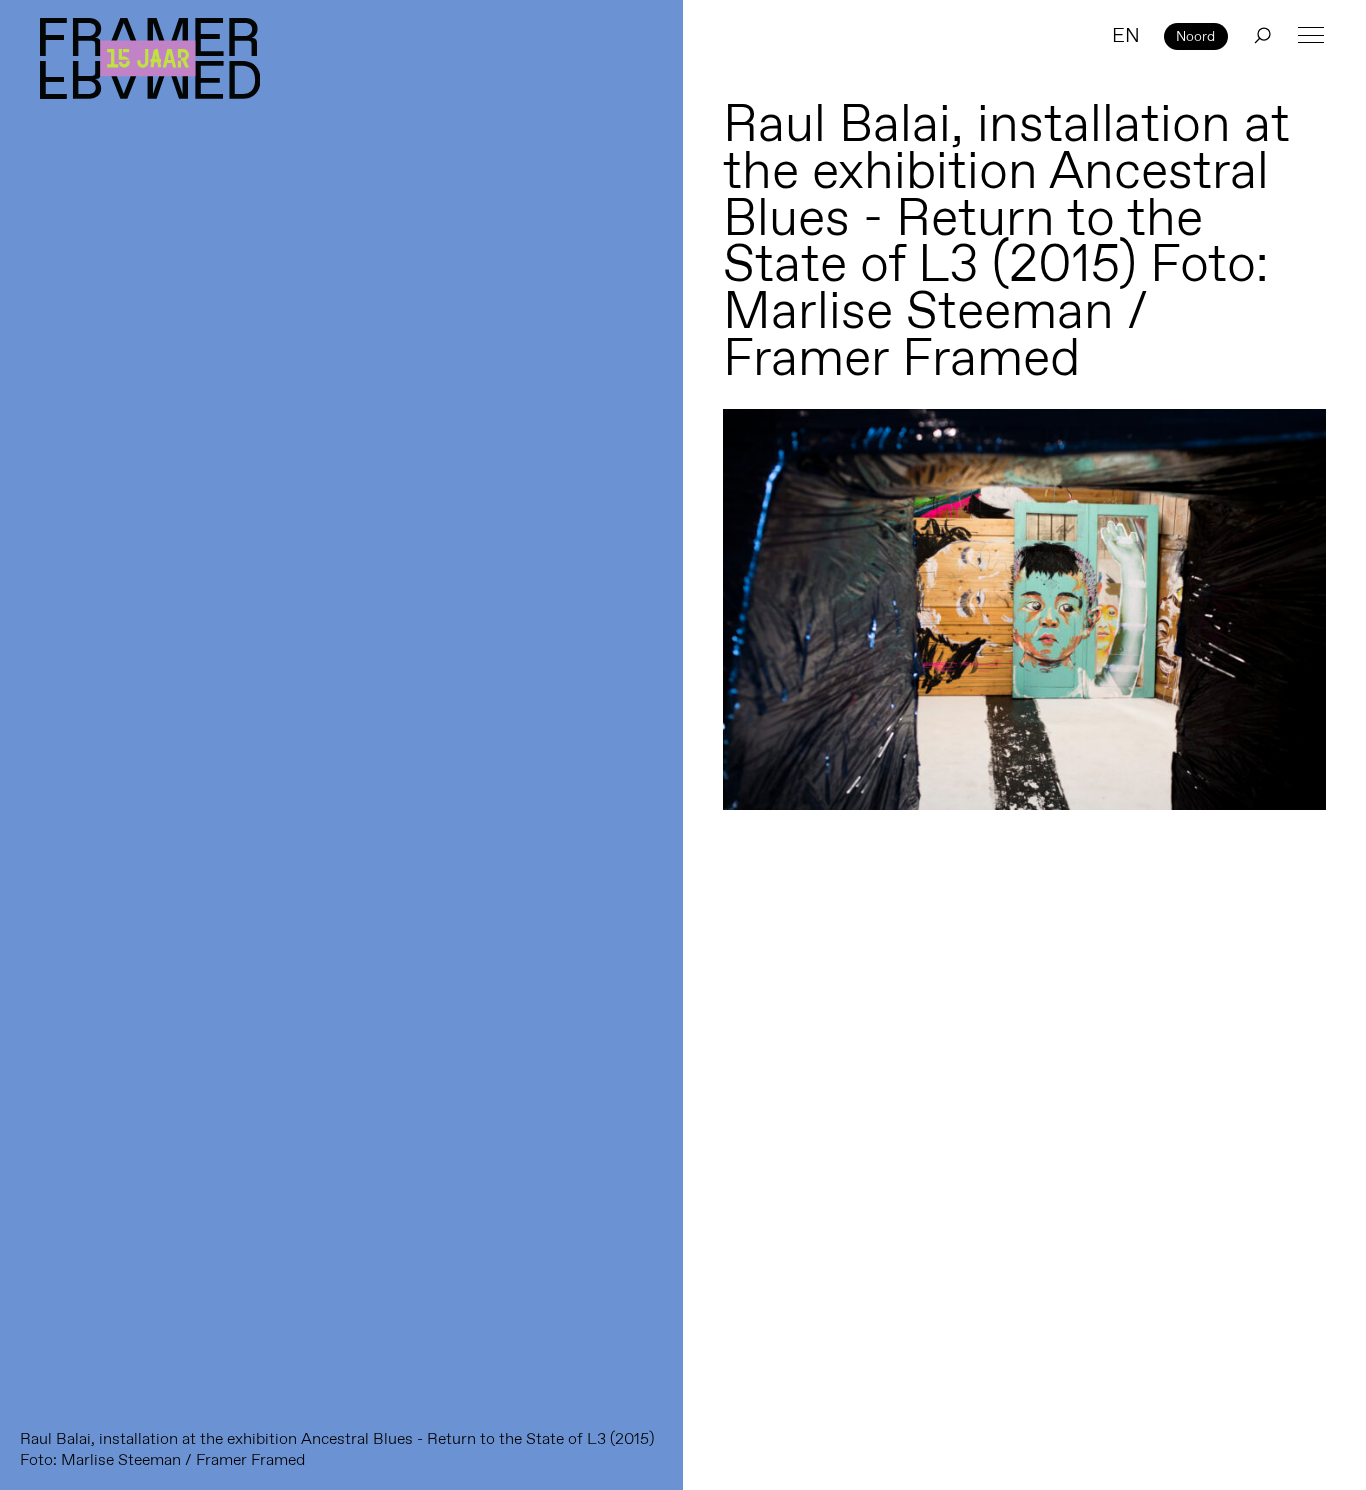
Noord (1195, 36)
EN (1126, 35)
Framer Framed (150, 58)
